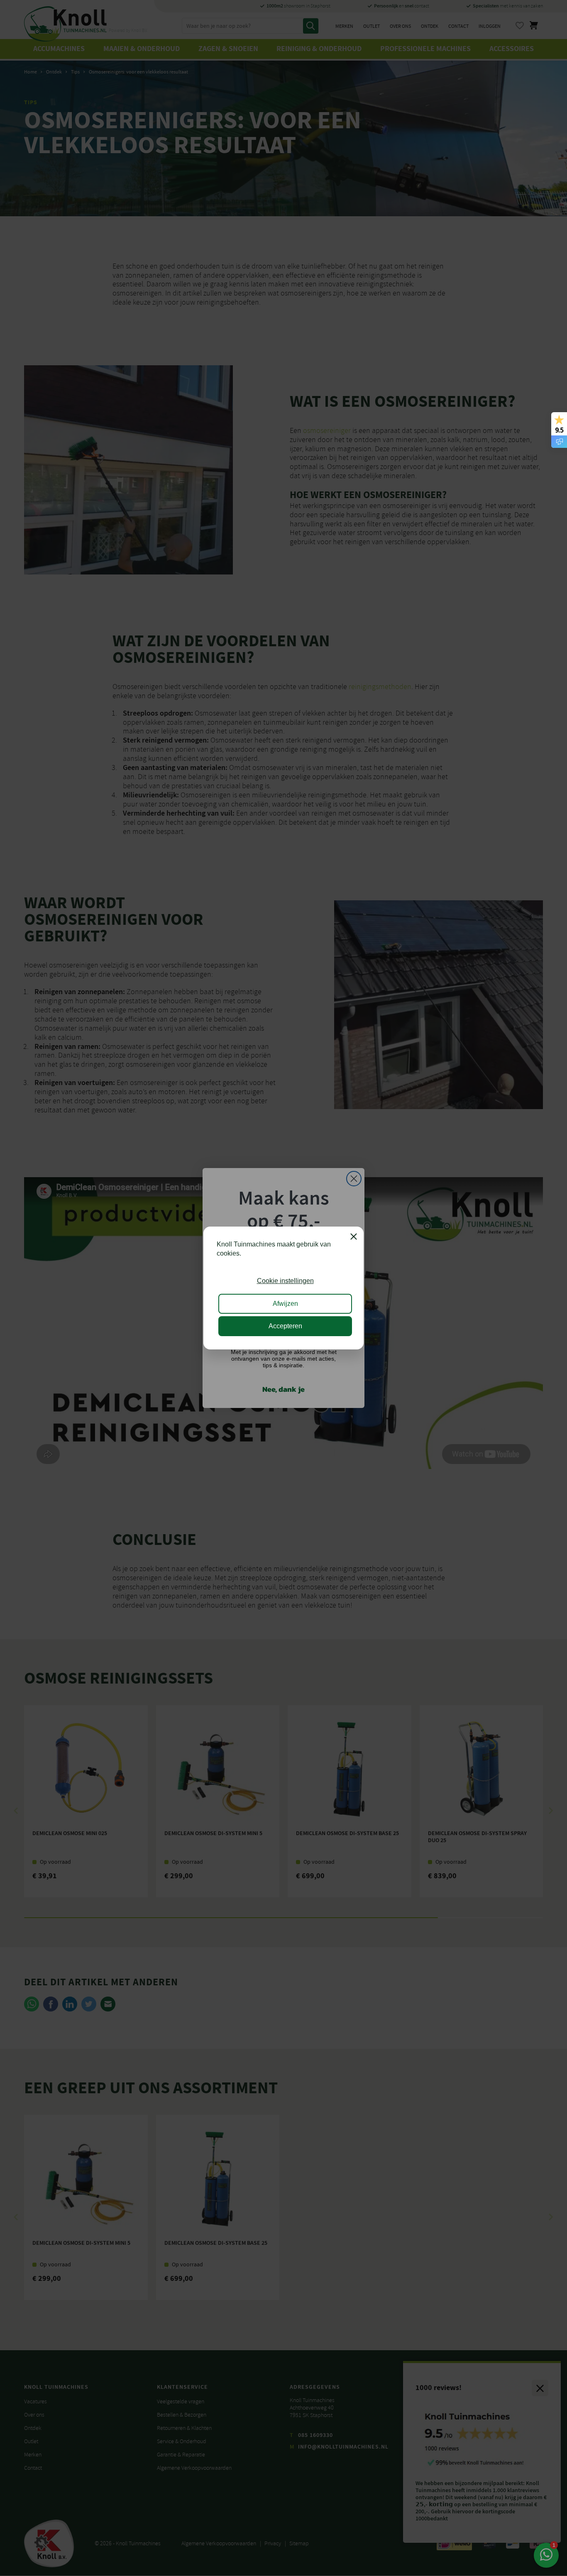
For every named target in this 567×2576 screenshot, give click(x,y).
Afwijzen (285, 1304)
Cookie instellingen (285, 1281)
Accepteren (285, 1326)
